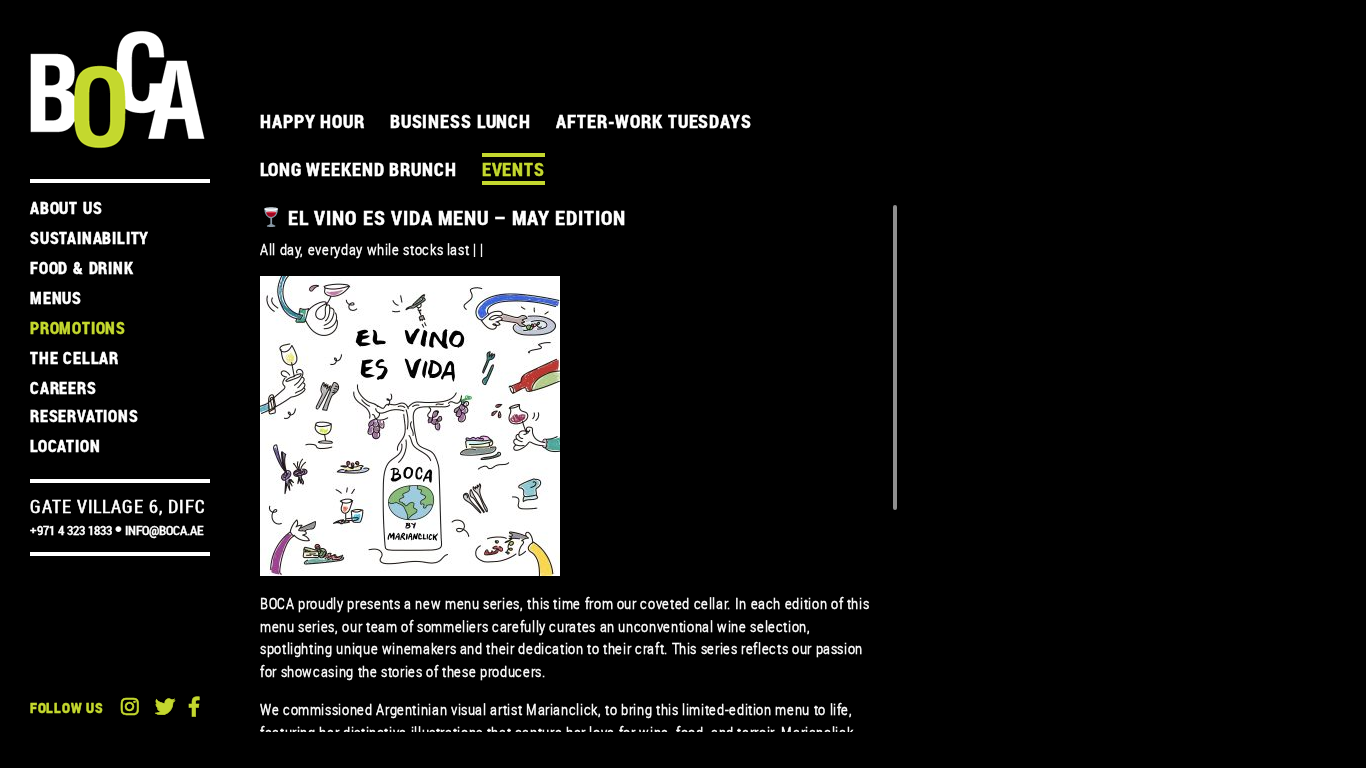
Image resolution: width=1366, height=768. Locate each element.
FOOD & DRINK (82, 268)
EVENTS (513, 169)
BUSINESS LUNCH (460, 121)
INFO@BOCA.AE (164, 530)
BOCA (117, 89)
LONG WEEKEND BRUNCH (358, 169)
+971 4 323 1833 (71, 530)
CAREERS (63, 388)
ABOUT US (66, 208)
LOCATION (65, 446)
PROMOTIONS (78, 328)
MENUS (56, 298)
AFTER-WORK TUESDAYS (654, 121)
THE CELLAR (74, 358)
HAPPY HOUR (312, 121)
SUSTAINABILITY (89, 238)
